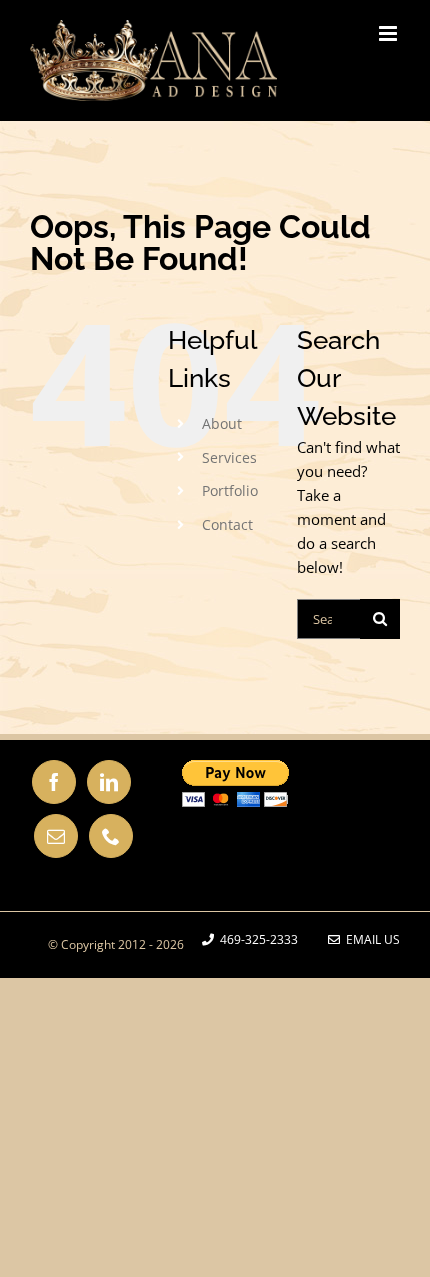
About (222, 423)
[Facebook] (54, 782)
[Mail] (56, 836)
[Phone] (111, 836)
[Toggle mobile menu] (389, 33)
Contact (227, 524)
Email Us (370, 939)
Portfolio (230, 490)
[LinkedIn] (109, 782)
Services (229, 457)
